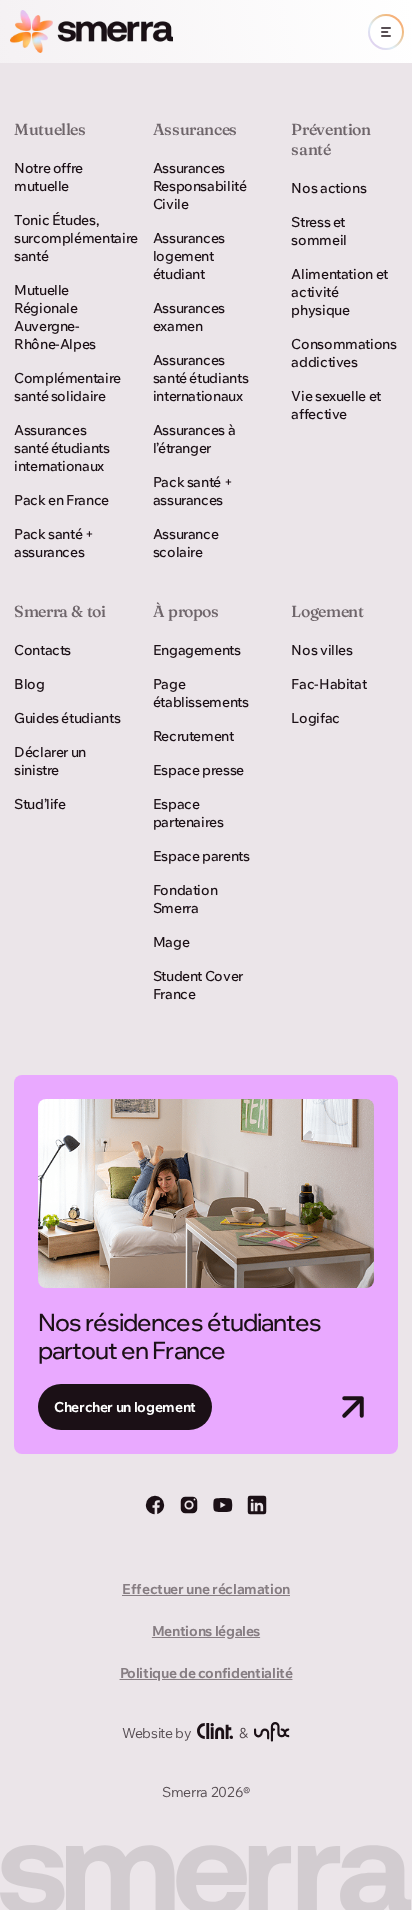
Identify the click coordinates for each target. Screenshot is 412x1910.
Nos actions (328, 188)
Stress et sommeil (318, 231)
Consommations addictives (343, 353)
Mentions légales (206, 1631)
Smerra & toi (60, 611)
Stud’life (40, 804)
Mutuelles (50, 129)
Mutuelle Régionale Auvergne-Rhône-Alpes (55, 317)
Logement (327, 611)
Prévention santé (330, 139)
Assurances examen (189, 317)
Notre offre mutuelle (48, 177)
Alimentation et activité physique (339, 292)
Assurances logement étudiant (189, 256)
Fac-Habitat (328, 684)
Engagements (197, 650)
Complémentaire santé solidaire (67, 387)
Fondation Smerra (185, 899)
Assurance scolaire (186, 543)
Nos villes (321, 650)
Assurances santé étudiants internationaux (62, 448)
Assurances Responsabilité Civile (200, 186)
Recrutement (193, 736)
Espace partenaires (188, 813)
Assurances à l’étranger (194, 439)
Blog (29, 684)
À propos (186, 611)
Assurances (195, 129)
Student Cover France (198, 985)
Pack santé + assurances (54, 543)
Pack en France (61, 500)
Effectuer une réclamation (206, 1589)
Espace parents (201, 856)
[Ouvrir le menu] (386, 32)
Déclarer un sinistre (50, 761)
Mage (171, 942)
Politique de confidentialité (206, 1673)
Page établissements (201, 693)
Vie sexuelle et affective (336, 405)
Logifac (315, 718)
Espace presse (198, 770)
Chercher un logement (125, 1407)
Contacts (42, 650)
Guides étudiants (67, 718)
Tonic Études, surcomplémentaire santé (67, 238)
